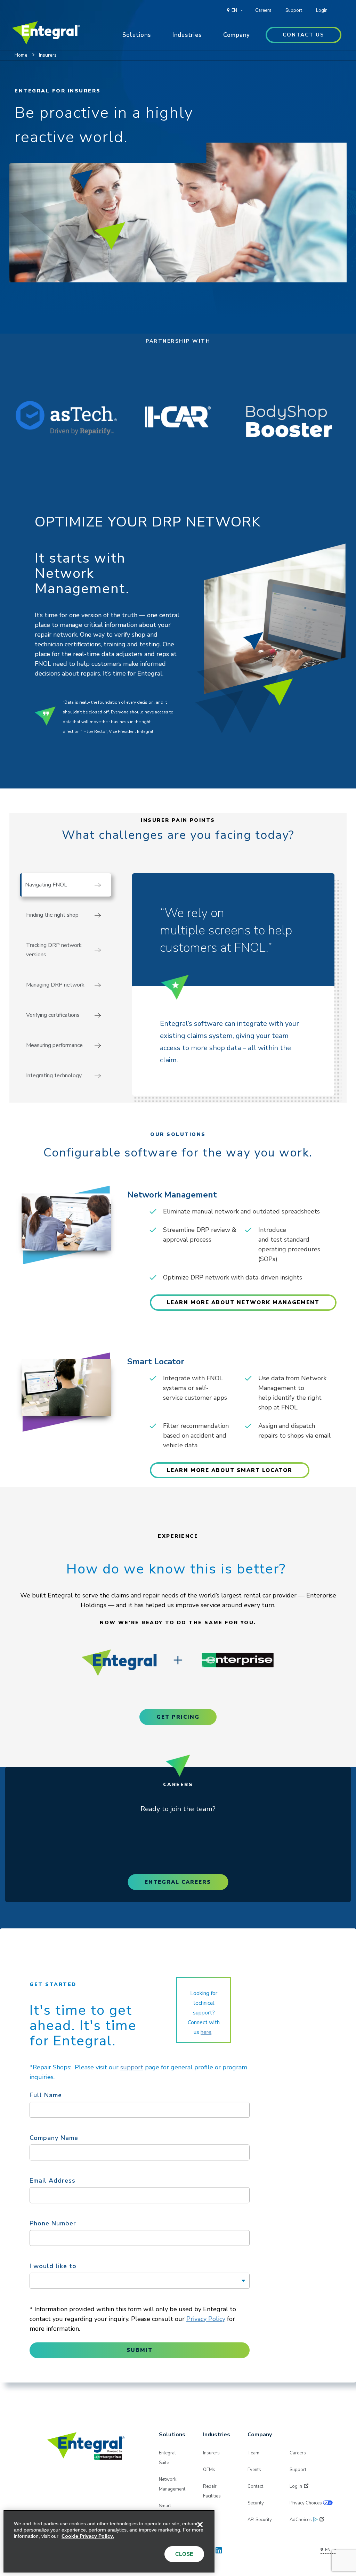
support (132, 2067)
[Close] (200, 2525)
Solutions (137, 35)
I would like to (53, 2266)
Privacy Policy (206, 2319)
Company (237, 35)
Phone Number (53, 2223)
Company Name (54, 2138)
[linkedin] (219, 2549)
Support (294, 10)
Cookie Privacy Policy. (88, 2536)
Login (322, 10)
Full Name (46, 2095)
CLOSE (184, 2554)
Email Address (52, 2181)
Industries (187, 35)
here (206, 2032)
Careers (263, 10)
